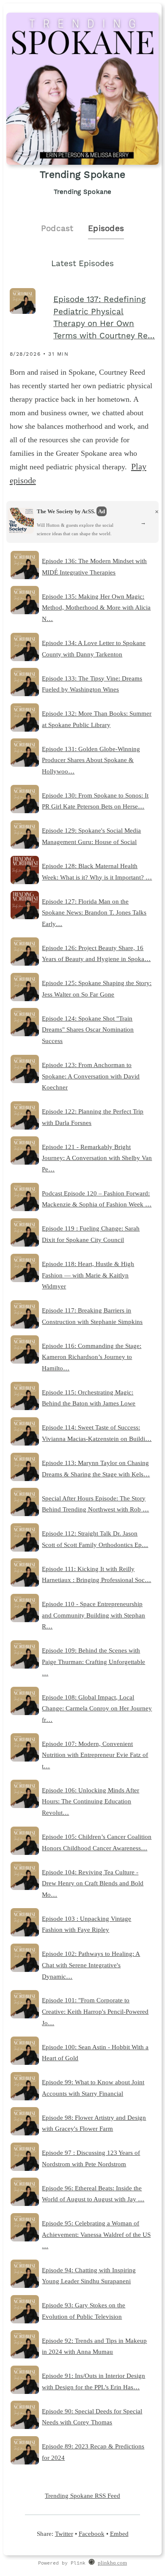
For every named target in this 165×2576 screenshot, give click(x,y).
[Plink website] (92, 2563)
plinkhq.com (112, 2563)
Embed (119, 2534)
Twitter (64, 2534)
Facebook (92, 2534)
